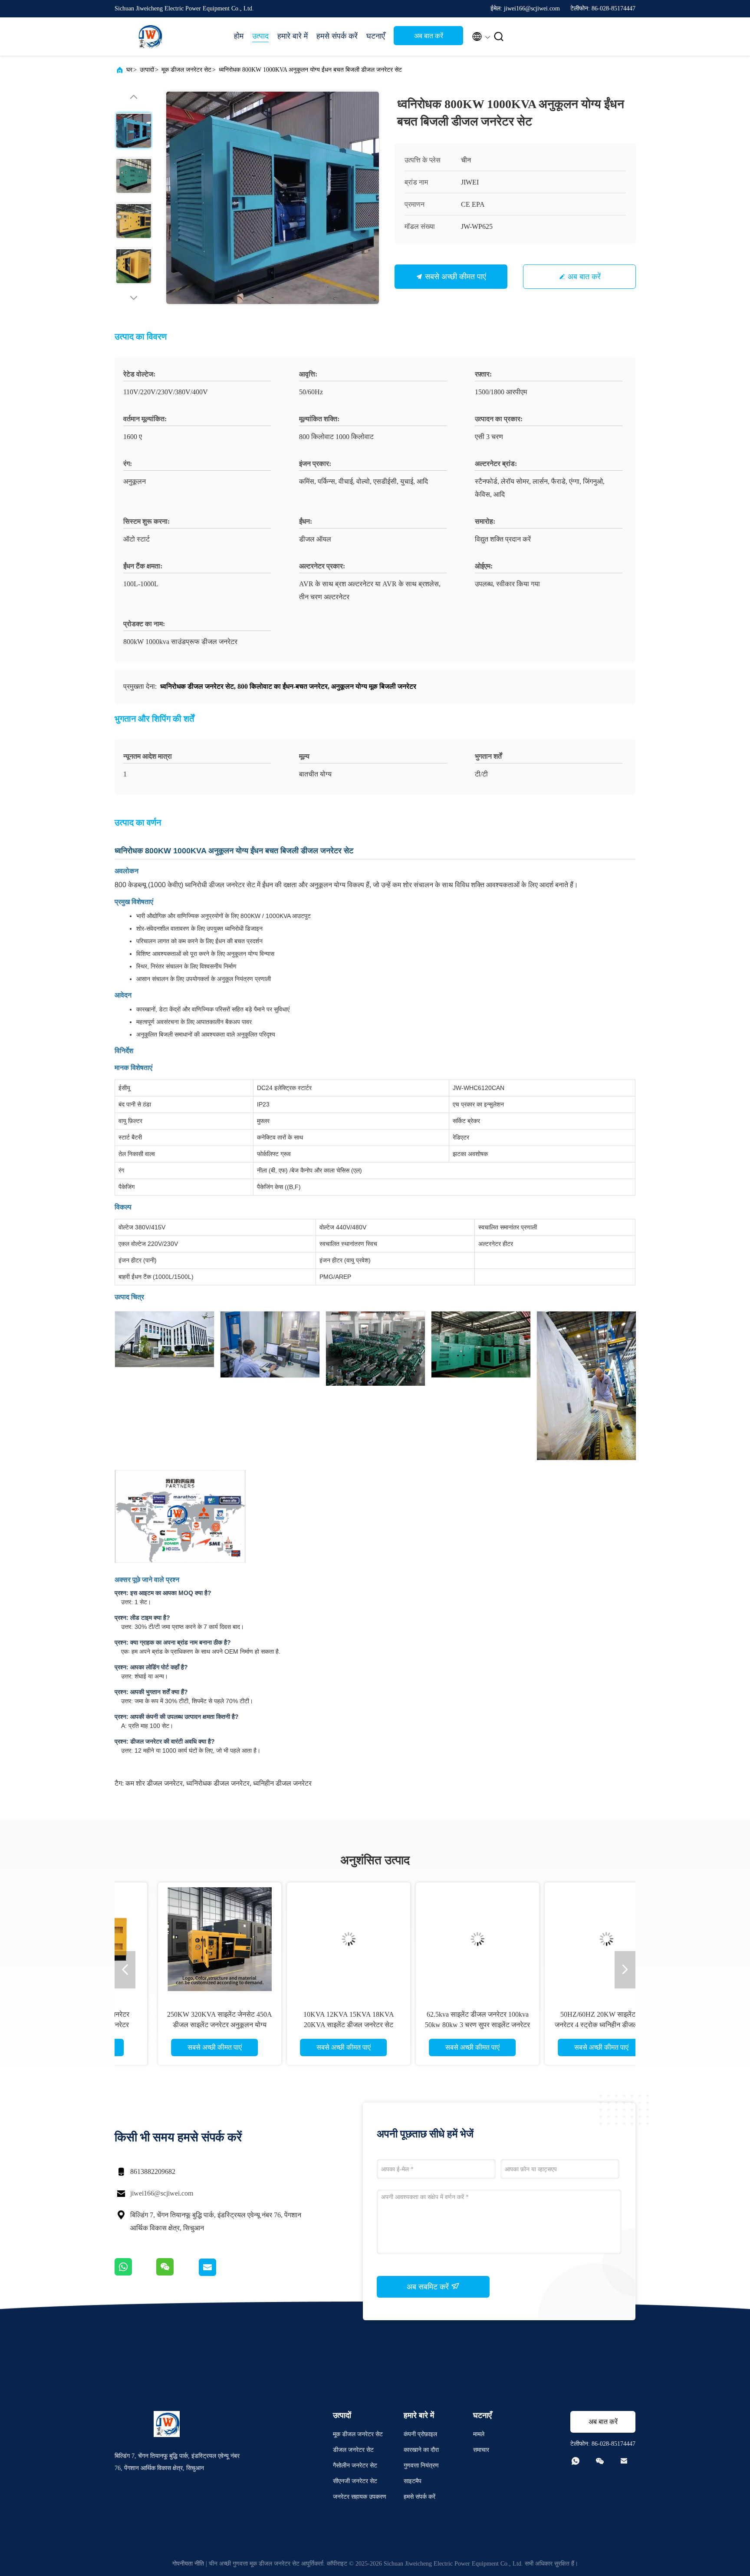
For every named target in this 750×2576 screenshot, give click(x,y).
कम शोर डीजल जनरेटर (154, 1783)
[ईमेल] (218, 2274)
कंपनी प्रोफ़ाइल (420, 2434)
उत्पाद (260, 36)
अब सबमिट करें (429, 2287)
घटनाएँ (376, 36)
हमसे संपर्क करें (337, 36)
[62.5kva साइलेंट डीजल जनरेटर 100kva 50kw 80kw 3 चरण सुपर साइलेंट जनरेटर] (438, 1939)
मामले (479, 2434)
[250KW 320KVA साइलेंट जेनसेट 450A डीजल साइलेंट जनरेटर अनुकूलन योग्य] (181, 1939)
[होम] (149, 36)
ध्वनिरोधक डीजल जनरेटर (218, 1783)
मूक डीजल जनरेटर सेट (186, 70)
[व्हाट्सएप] (135, 2274)
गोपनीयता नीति (188, 2564)
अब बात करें (429, 36)
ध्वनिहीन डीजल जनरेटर (282, 1783)
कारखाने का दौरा (421, 2450)
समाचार (481, 2450)
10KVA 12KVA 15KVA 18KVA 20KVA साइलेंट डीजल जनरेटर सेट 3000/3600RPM (310, 2025)
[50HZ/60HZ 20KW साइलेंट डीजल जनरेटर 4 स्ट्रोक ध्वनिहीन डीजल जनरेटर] (567, 1939)
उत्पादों (147, 70)
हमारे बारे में (293, 36)
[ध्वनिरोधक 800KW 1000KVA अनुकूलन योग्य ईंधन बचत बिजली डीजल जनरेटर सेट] (273, 198)
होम (239, 36)
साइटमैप (413, 2481)
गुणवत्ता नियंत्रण (421, 2465)
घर (129, 70)
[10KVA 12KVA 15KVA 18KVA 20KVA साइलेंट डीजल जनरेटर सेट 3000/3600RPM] (309, 1939)
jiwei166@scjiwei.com (162, 2193)
